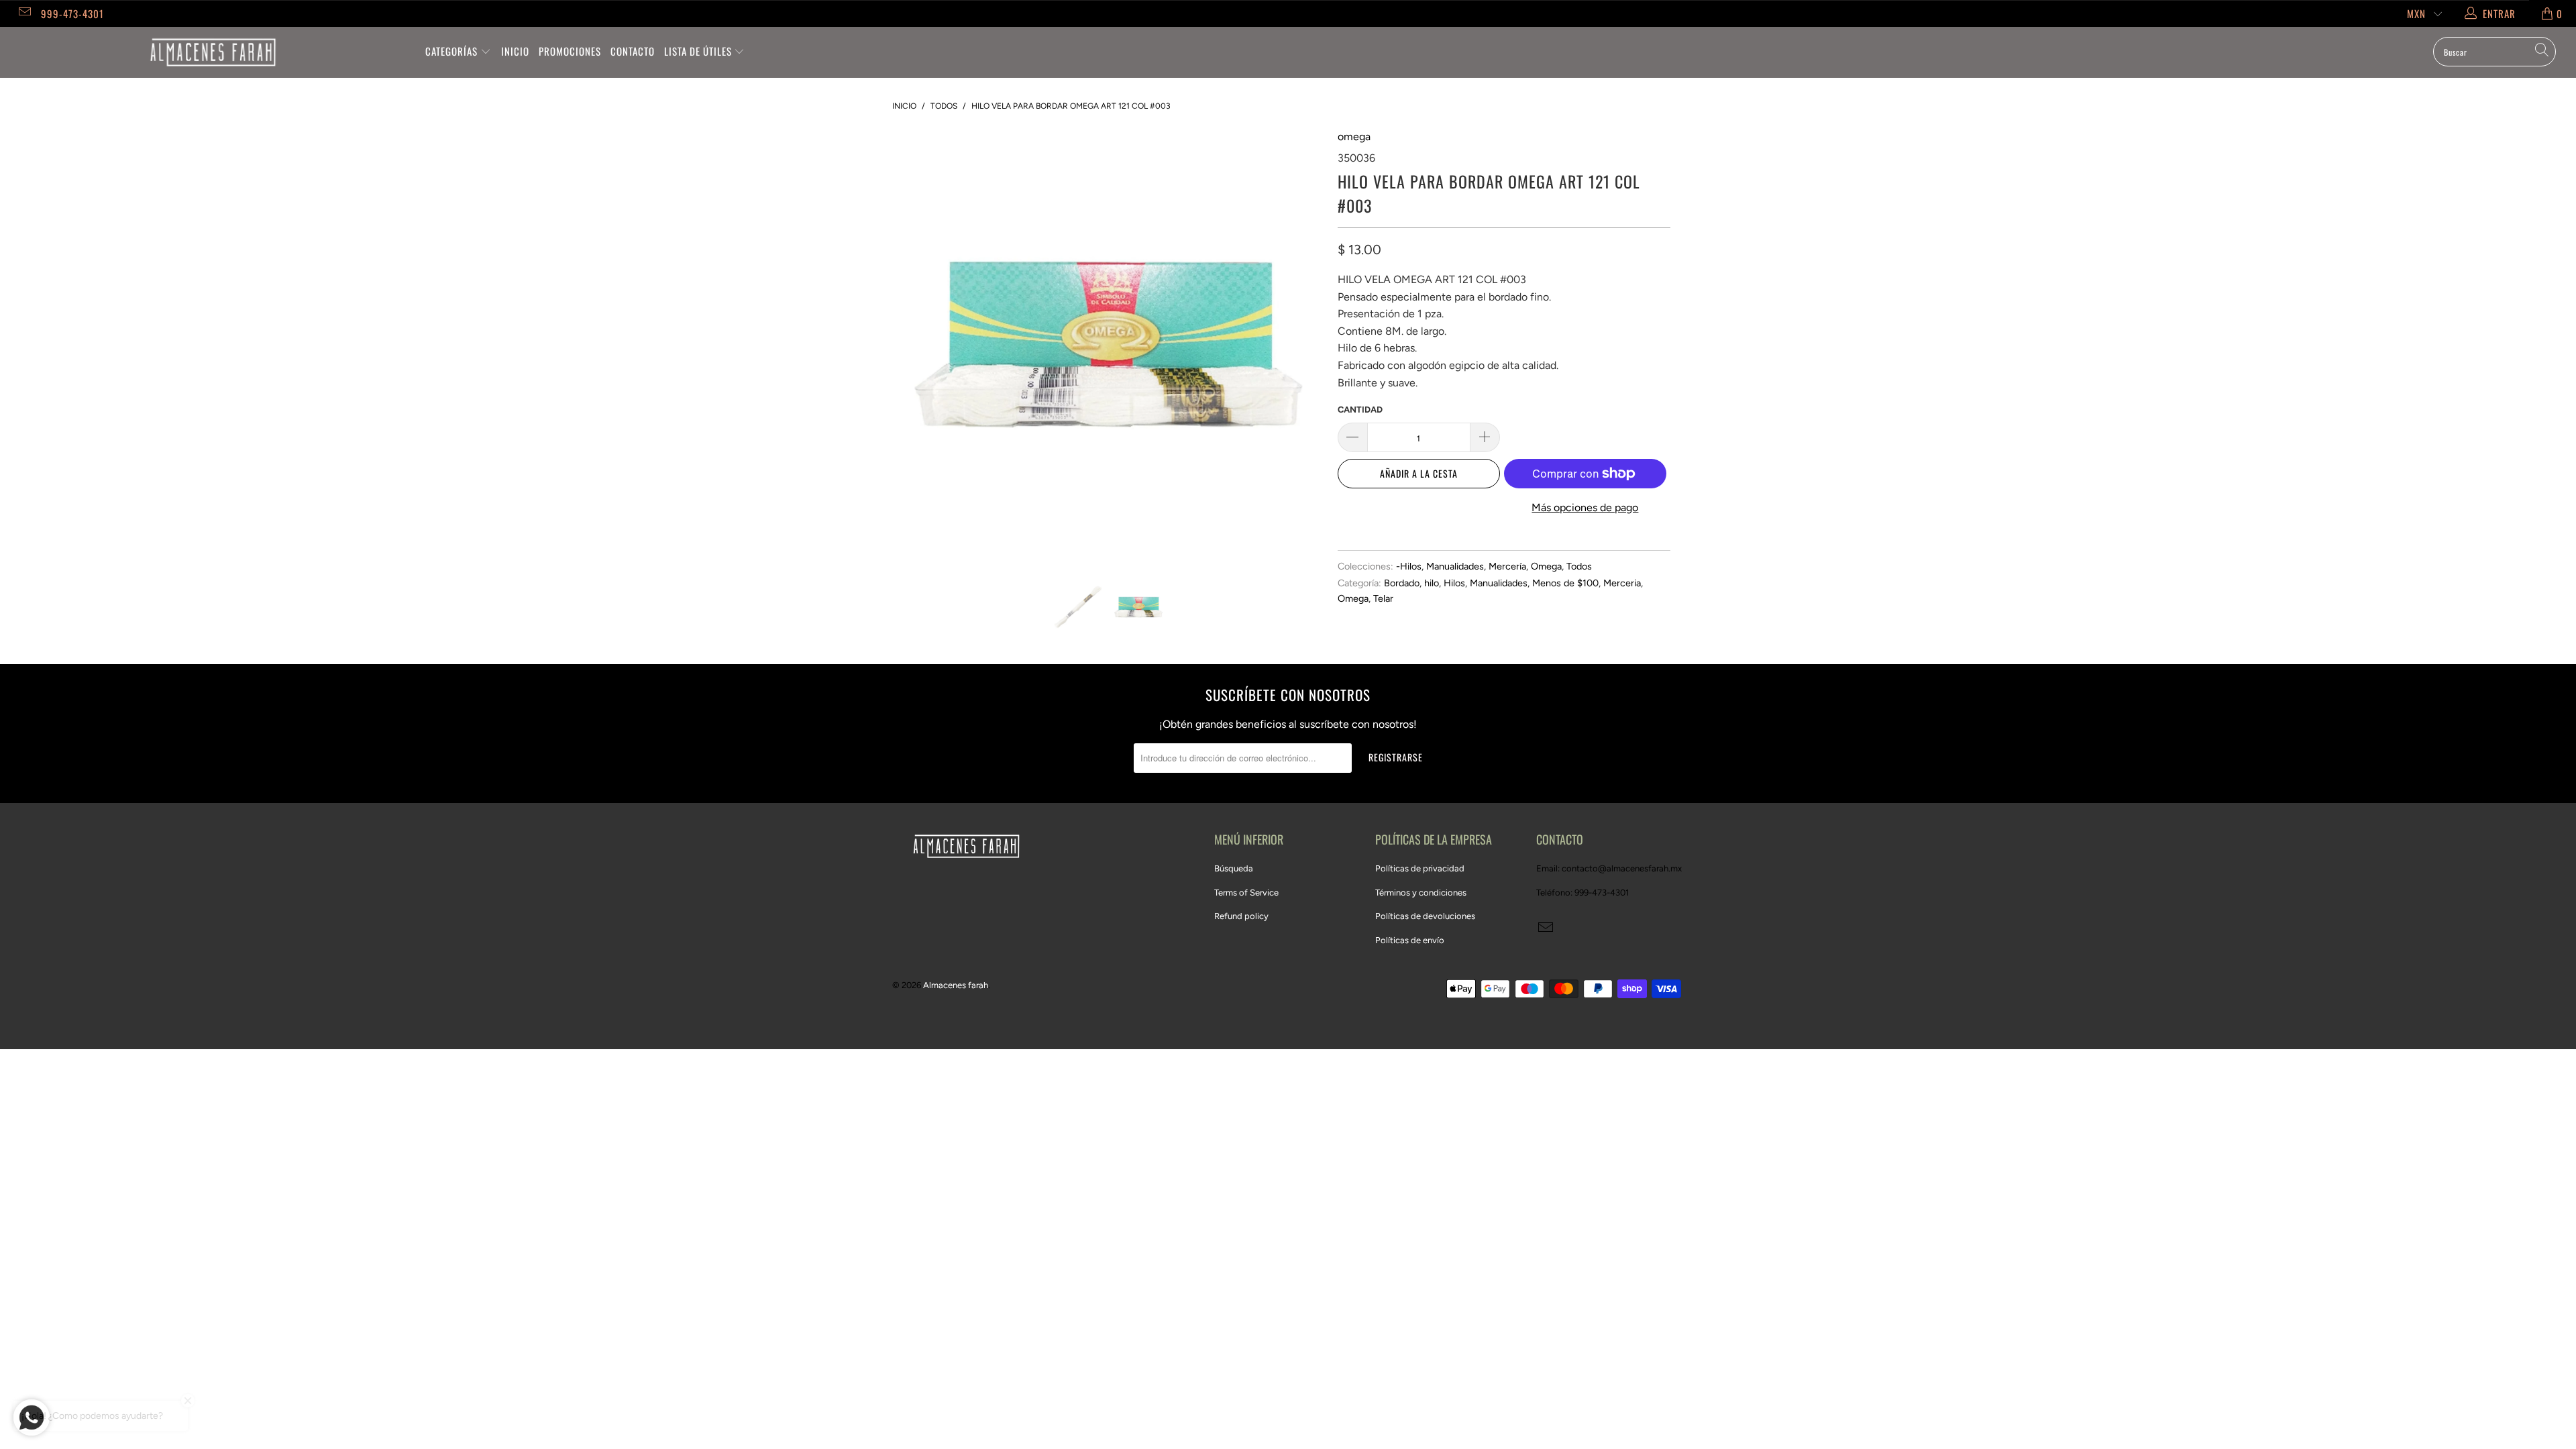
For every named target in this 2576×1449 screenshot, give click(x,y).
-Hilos (1409, 566)
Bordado (1402, 583)
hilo (1432, 583)
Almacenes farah (956, 985)
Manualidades (1455, 566)
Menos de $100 (1565, 583)
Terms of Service (1246, 893)
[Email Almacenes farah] (24, 13)
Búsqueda (1234, 868)
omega (1354, 137)
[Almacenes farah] (213, 52)
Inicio (515, 51)
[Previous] (915, 344)
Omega (1546, 566)
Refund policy (1241, 916)
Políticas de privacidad (1420, 868)
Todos (1579, 566)
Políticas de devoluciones (1425, 916)
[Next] (1301, 344)
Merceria (1622, 583)
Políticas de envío (1410, 940)
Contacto (633, 51)
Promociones (570, 51)
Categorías (453, 51)
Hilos (1454, 583)
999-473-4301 (72, 13)
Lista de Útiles (699, 51)
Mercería (1507, 566)
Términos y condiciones (1421, 893)
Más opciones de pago (1585, 507)
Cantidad (1360, 410)
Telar (1383, 598)
